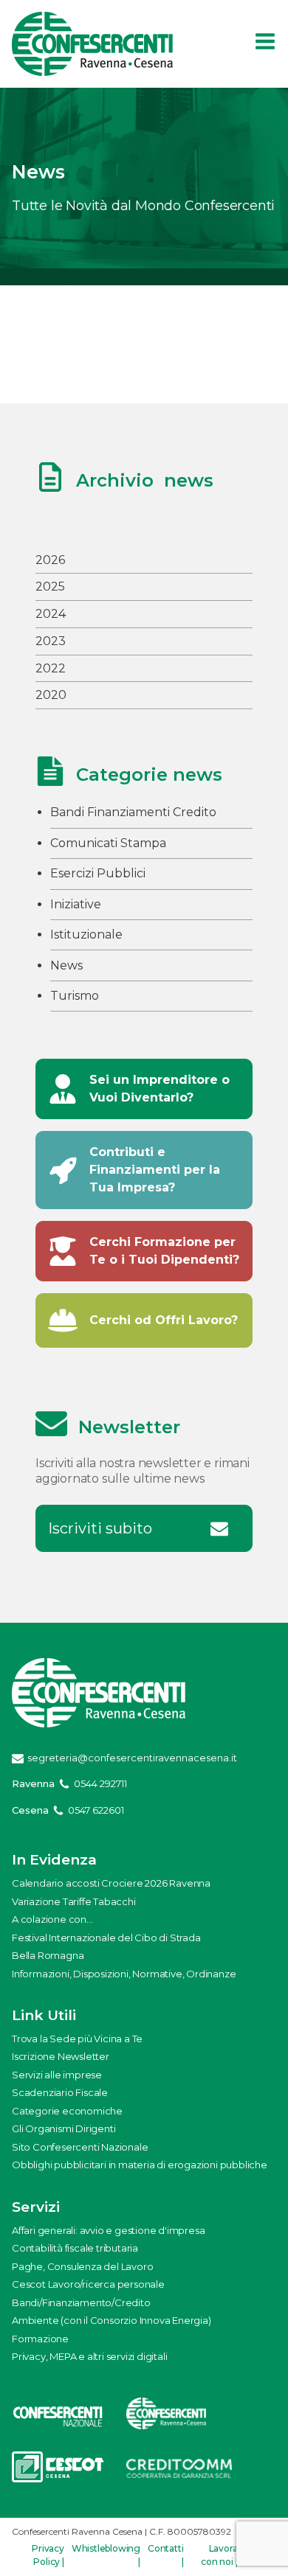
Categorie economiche (67, 2111)
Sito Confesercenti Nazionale (80, 2147)
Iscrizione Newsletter (61, 2056)
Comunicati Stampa (108, 843)
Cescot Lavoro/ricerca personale (88, 2284)
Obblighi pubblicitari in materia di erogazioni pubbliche (140, 2165)
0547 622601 (96, 1810)
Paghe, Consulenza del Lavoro (82, 2266)
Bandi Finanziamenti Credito (133, 812)
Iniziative (76, 904)
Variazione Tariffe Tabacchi (74, 1901)
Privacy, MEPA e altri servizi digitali (89, 2356)
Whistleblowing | (106, 2555)
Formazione (40, 2339)
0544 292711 (100, 1783)
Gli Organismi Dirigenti (64, 2128)
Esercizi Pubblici (98, 873)
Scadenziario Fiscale (60, 2092)
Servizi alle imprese (57, 2075)
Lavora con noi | (219, 2555)
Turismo (75, 996)
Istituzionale (86, 934)
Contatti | (165, 2555)
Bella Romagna (48, 1955)
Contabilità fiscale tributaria (75, 2248)
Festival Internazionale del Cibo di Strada (106, 1938)
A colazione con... (52, 1919)
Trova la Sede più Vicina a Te (77, 2039)
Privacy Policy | (48, 2555)
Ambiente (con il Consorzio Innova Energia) (112, 2320)
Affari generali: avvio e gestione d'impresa (108, 2230)
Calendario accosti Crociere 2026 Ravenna (111, 1883)
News (66, 965)
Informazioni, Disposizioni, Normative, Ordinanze (124, 1974)
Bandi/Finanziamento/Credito (81, 2302)
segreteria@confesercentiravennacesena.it (132, 1758)
